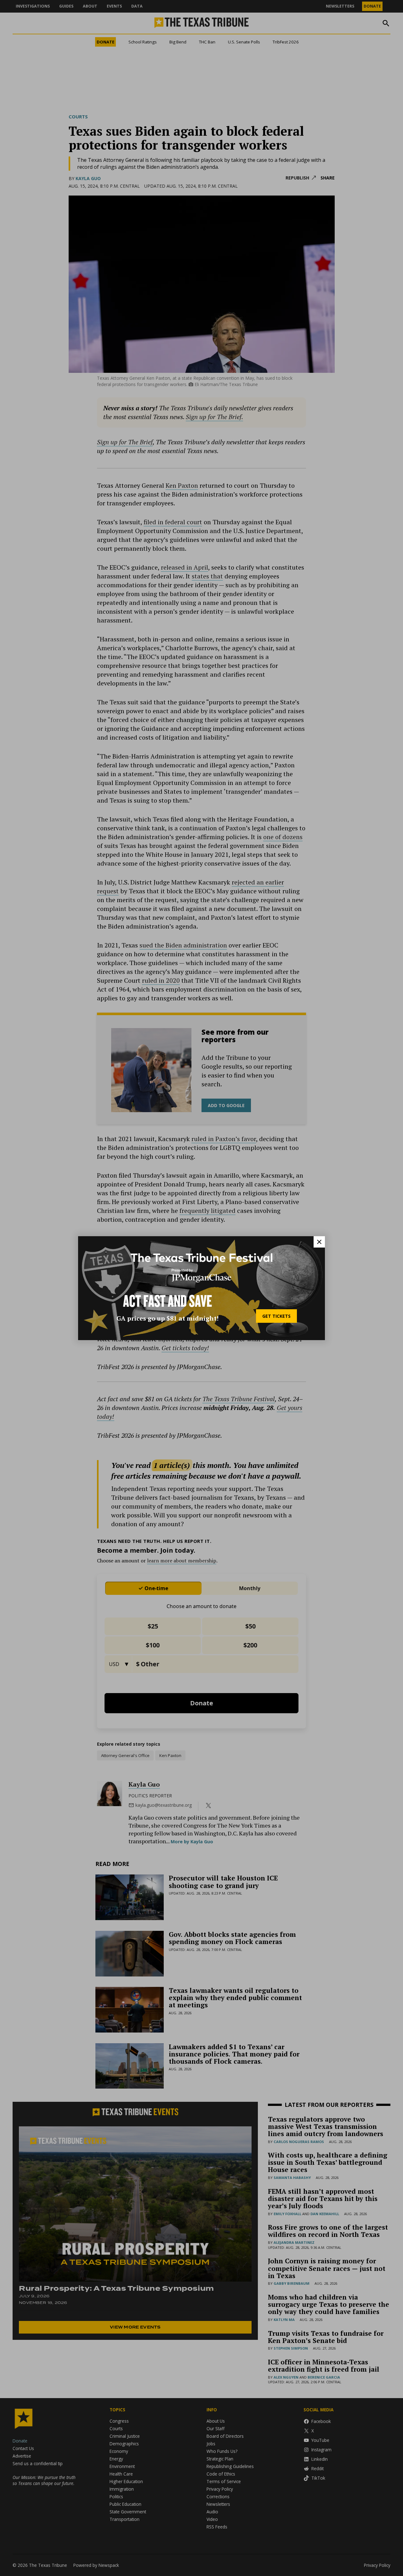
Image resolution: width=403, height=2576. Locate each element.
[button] (201, 1288)
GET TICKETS (276, 1316)
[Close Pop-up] (319, 1242)
